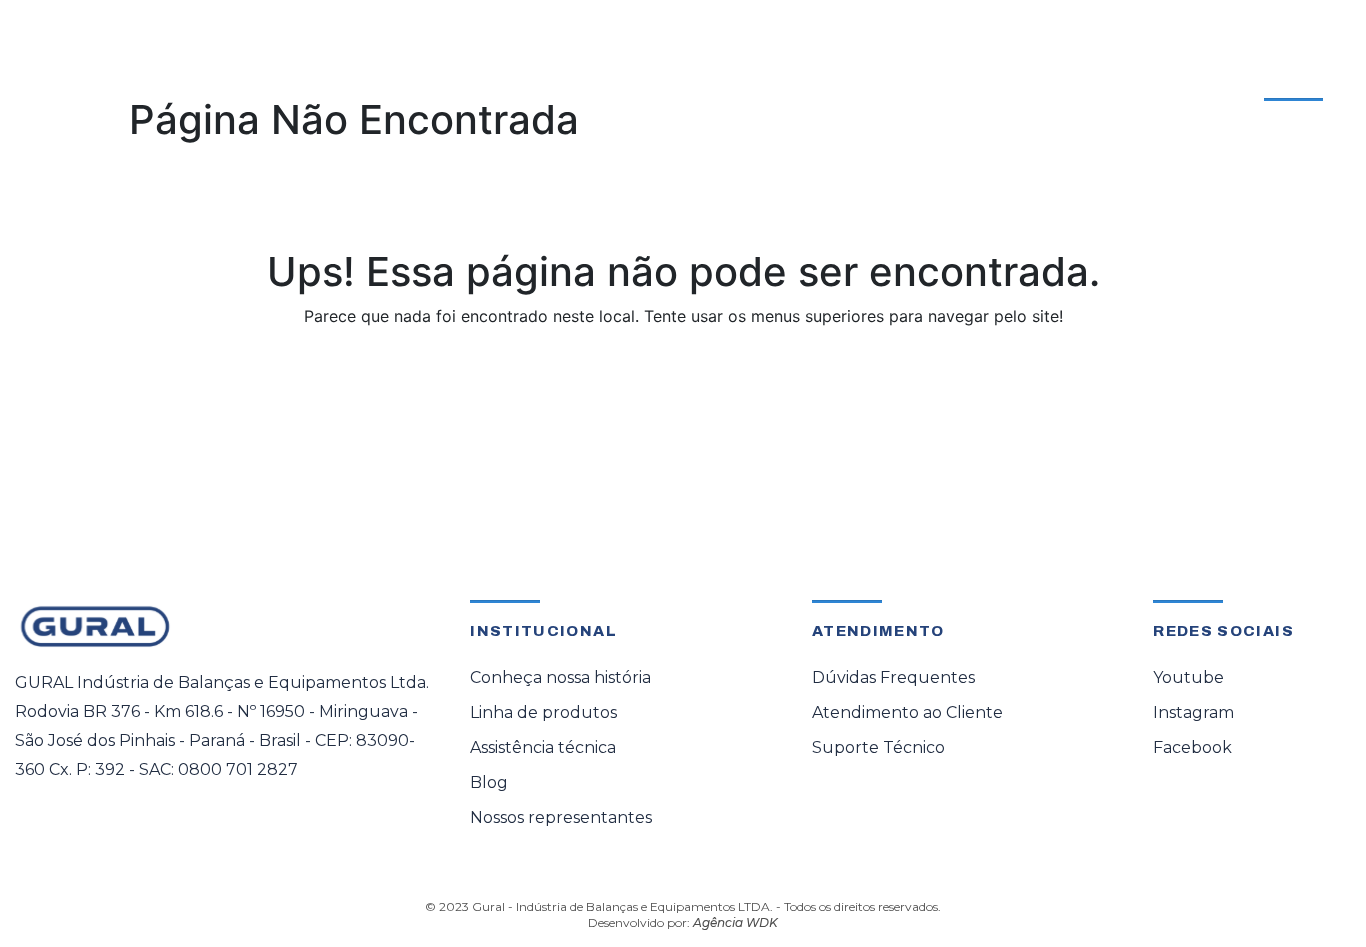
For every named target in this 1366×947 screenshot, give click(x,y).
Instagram (1193, 712)
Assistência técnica (543, 747)
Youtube (1188, 677)
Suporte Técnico (878, 747)
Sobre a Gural (842, 83)
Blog (489, 782)
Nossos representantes (561, 817)
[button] (264, 83)
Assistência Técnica (460, 83)
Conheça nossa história (560, 677)
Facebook (1192, 747)
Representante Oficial (665, 83)
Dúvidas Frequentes (893, 677)
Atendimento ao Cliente (1224, 71)
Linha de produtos (543, 712)
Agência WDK (735, 922)
